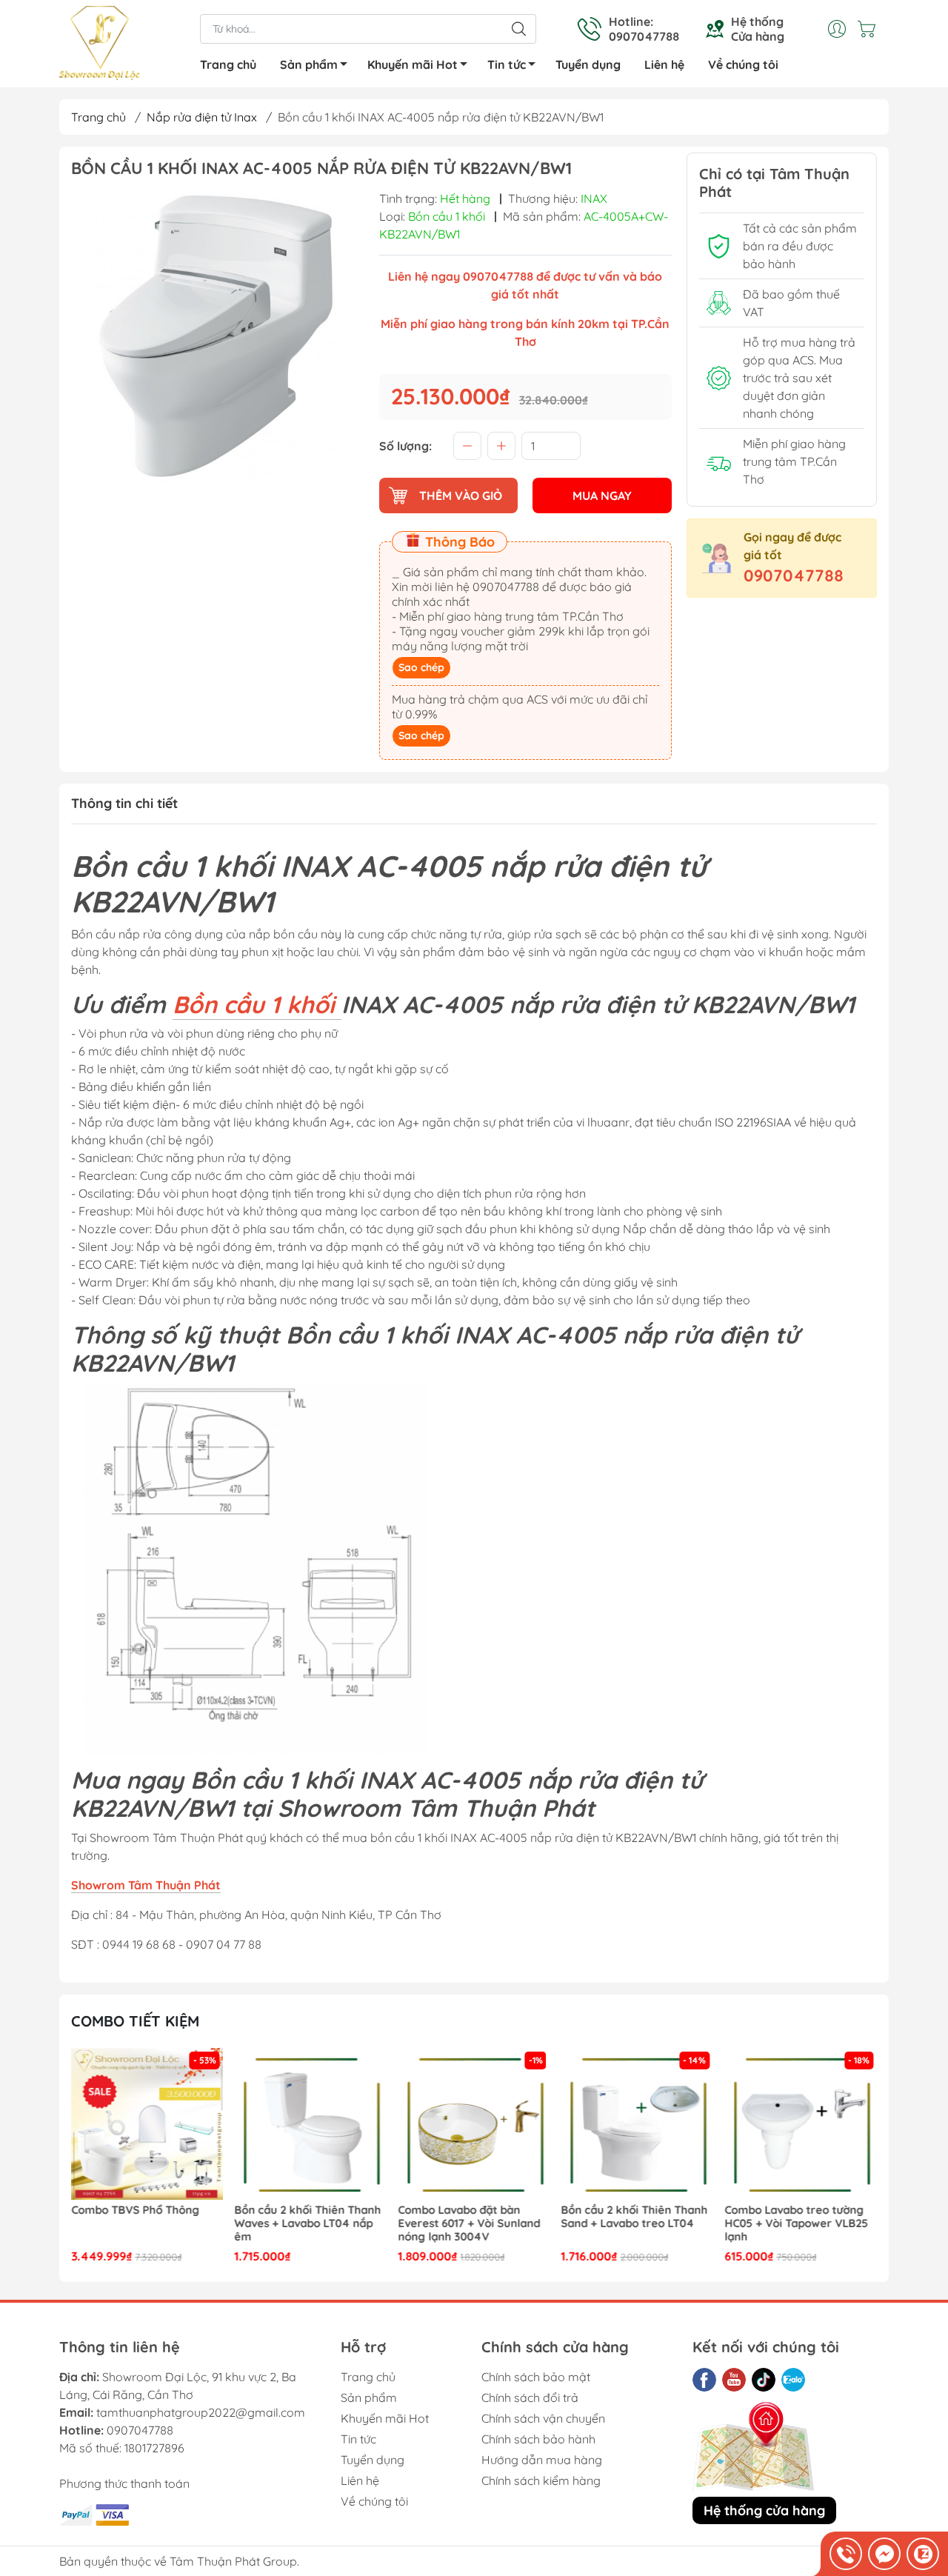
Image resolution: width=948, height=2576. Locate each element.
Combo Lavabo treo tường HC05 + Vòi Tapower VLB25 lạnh (633, 2223)
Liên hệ (664, 64)
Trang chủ (228, 64)
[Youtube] (734, 2380)
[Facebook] (704, 2380)
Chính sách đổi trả (530, 2398)
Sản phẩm (309, 64)
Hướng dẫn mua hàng (542, 2460)
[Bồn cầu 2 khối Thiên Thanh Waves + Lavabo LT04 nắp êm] (147, 2124)
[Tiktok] (764, 2380)
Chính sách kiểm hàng (541, 2480)
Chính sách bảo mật (536, 2377)
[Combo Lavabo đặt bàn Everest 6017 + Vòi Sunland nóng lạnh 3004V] (311, 2124)
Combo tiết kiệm (135, 2021)
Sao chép (421, 667)
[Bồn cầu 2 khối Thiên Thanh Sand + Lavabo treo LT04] (474, 2124)
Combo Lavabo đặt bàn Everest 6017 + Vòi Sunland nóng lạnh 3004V (306, 2223)
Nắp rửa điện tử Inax (202, 117)
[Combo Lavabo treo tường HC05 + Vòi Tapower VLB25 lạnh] (638, 2124)
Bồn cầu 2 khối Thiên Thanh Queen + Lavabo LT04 (798, 2217)
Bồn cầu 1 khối (257, 1004)
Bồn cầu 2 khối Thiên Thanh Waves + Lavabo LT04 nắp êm (144, 2223)
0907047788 (794, 575)
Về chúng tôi (743, 64)
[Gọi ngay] (846, 2554)
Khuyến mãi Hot (413, 64)
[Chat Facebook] (884, 2554)
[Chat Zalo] (923, 2554)
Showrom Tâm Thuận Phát (146, 1885)
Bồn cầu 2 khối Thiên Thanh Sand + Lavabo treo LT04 (471, 2217)
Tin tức (507, 64)
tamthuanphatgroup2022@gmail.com (201, 2412)
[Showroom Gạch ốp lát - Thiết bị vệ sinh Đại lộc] (100, 45)
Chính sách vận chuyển (543, 2418)
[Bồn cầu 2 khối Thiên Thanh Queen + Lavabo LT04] (801, 2124)
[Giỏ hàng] (870, 29)
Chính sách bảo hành (538, 2439)
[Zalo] (793, 2380)
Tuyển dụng (588, 64)
